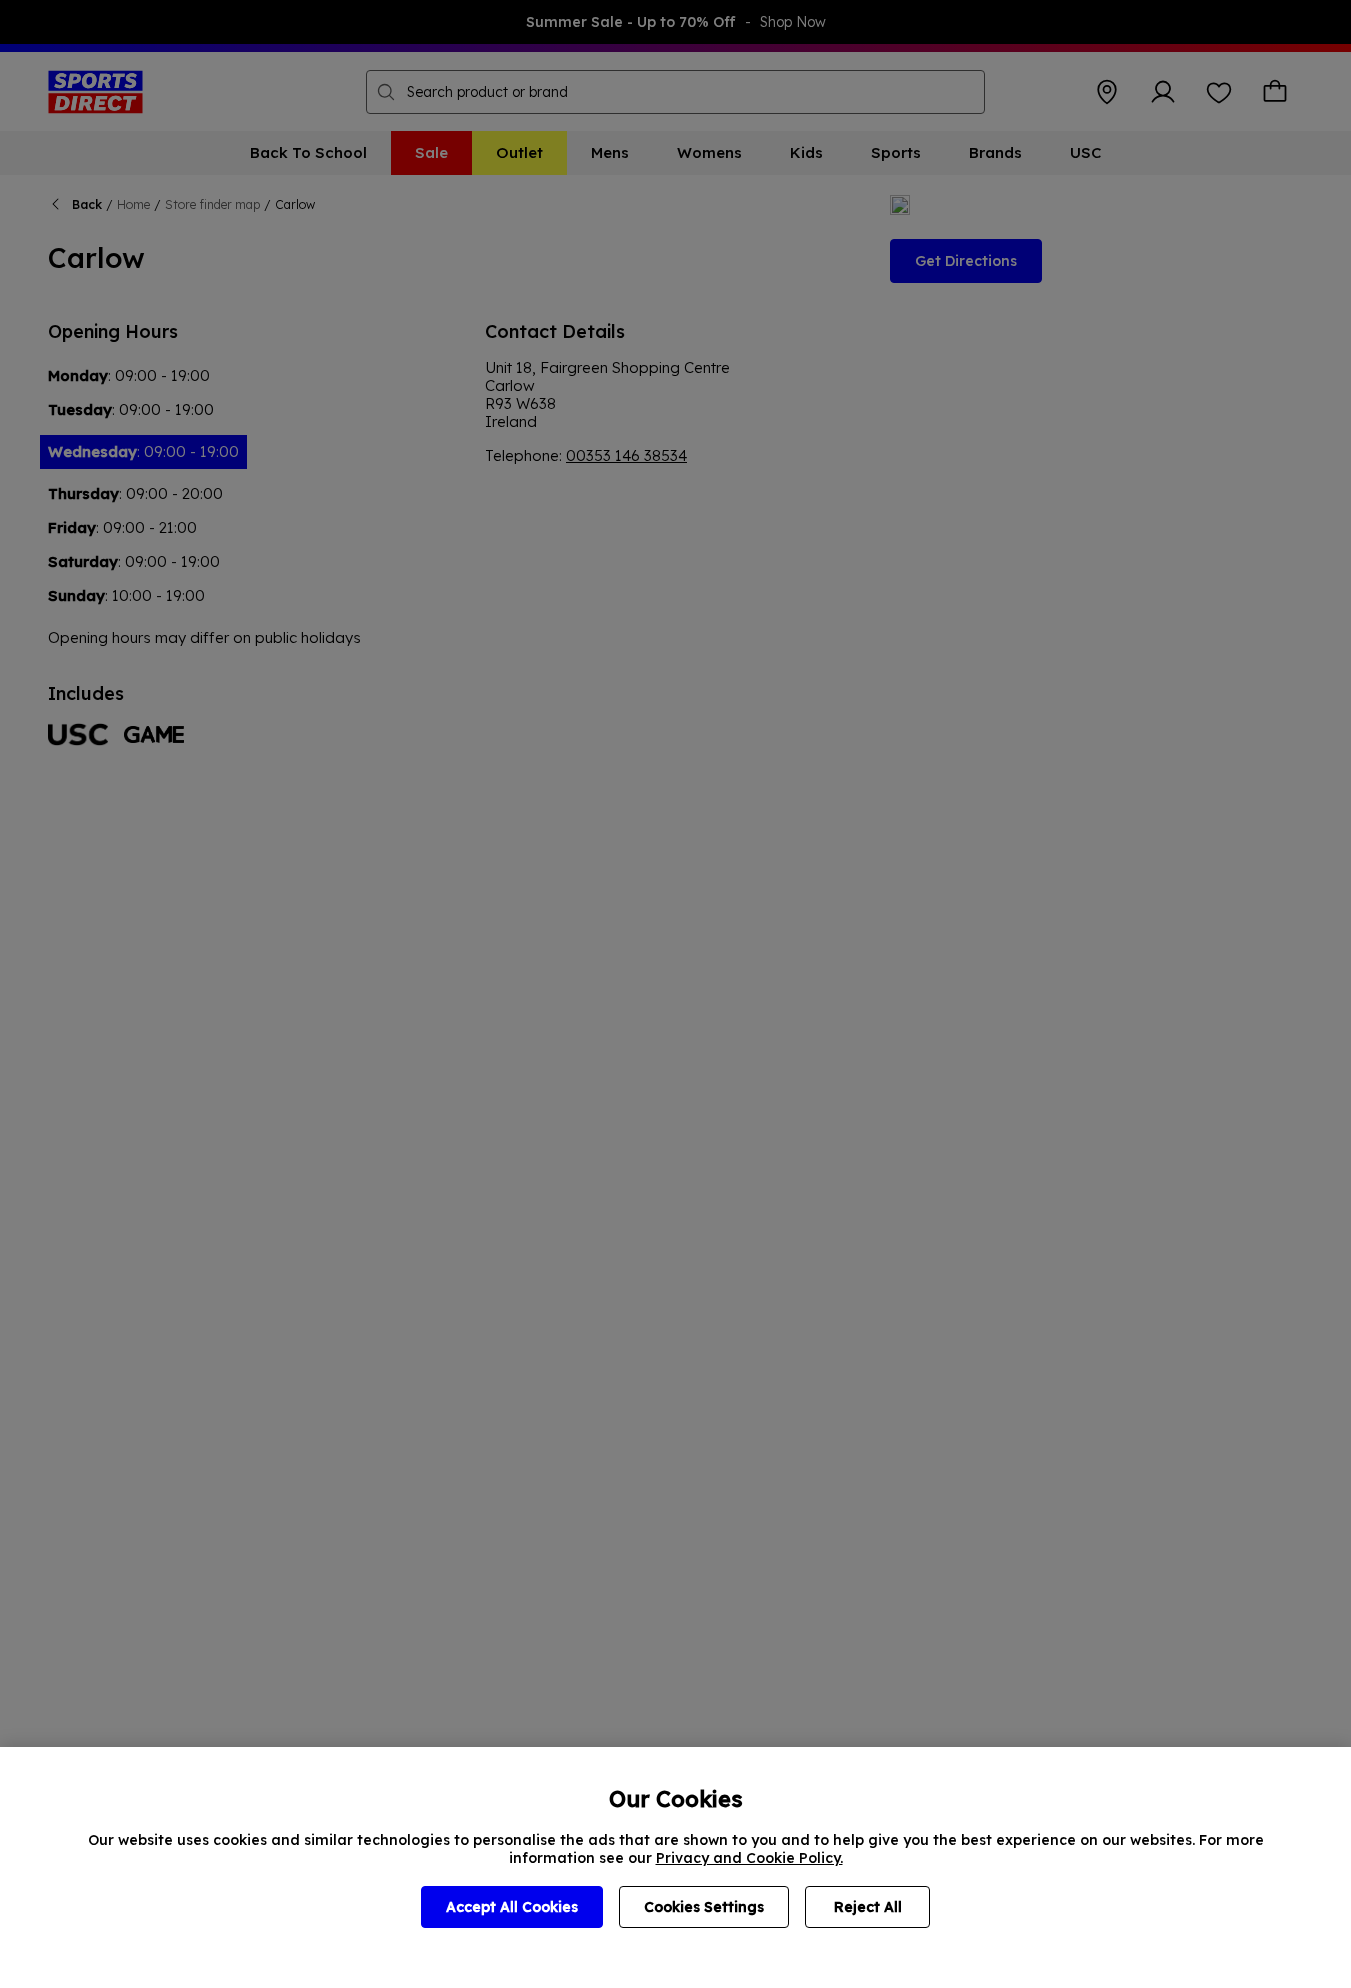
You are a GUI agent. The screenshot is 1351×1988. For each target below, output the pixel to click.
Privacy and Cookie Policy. (749, 1858)
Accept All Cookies (512, 1907)
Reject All (868, 1907)
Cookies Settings (704, 1907)
